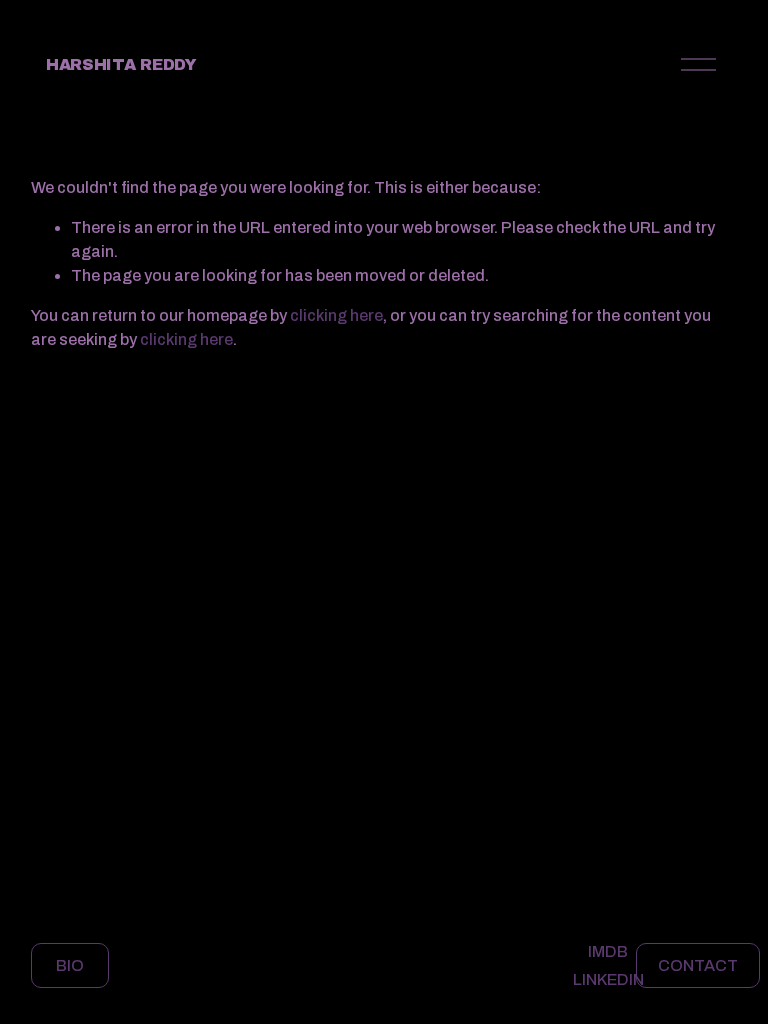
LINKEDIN (608, 979)
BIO (70, 965)
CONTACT (698, 965)
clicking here (336, 315)
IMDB (608, 951)
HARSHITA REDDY (121, 64)
